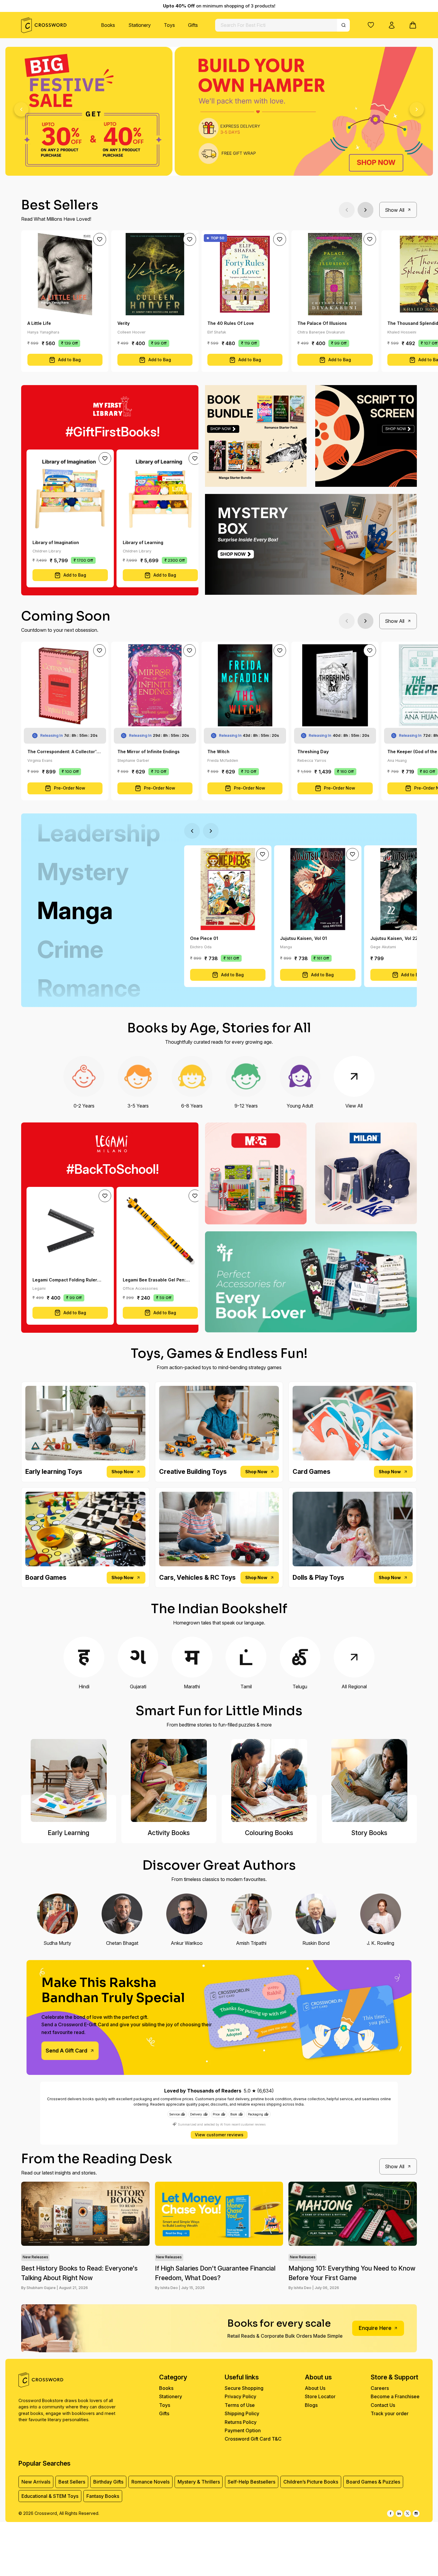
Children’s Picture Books (311, 2482)
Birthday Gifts (108, 2482)
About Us (315, 2388)
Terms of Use (240, 2405)
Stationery (140, 25)
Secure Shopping (244, 2388)
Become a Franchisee (395, 2396)
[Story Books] (369, 1780)
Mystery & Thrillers (199, 2482)
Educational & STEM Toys (50, 2496)
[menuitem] (108, 25)
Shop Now (122, 1472)
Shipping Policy (242, 2413)
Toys (169, 25)
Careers (380, 2388)
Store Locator (320, 2396)
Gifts (193, 25)
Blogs (311, 2405)
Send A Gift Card (66, 2051)
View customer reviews (219, 2135)
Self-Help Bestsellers (251, 2482)
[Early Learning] (69, 1780)
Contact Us (383, 2405)
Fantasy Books (103, 2496)
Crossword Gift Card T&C (253, 2439)
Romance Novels (150, 2482)
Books (108, 25)
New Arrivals (36, 2482)
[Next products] (365, 210)
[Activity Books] (169, 1780)
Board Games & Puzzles (373, 2482)
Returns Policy (241, 2422)
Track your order (390, 2413)
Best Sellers (72, 2482)
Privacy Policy (240, 2396)
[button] (371, 25)
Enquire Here (375, 2328)
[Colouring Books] (269, 1780)
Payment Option (243, 2430)
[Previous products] (347, 210)
